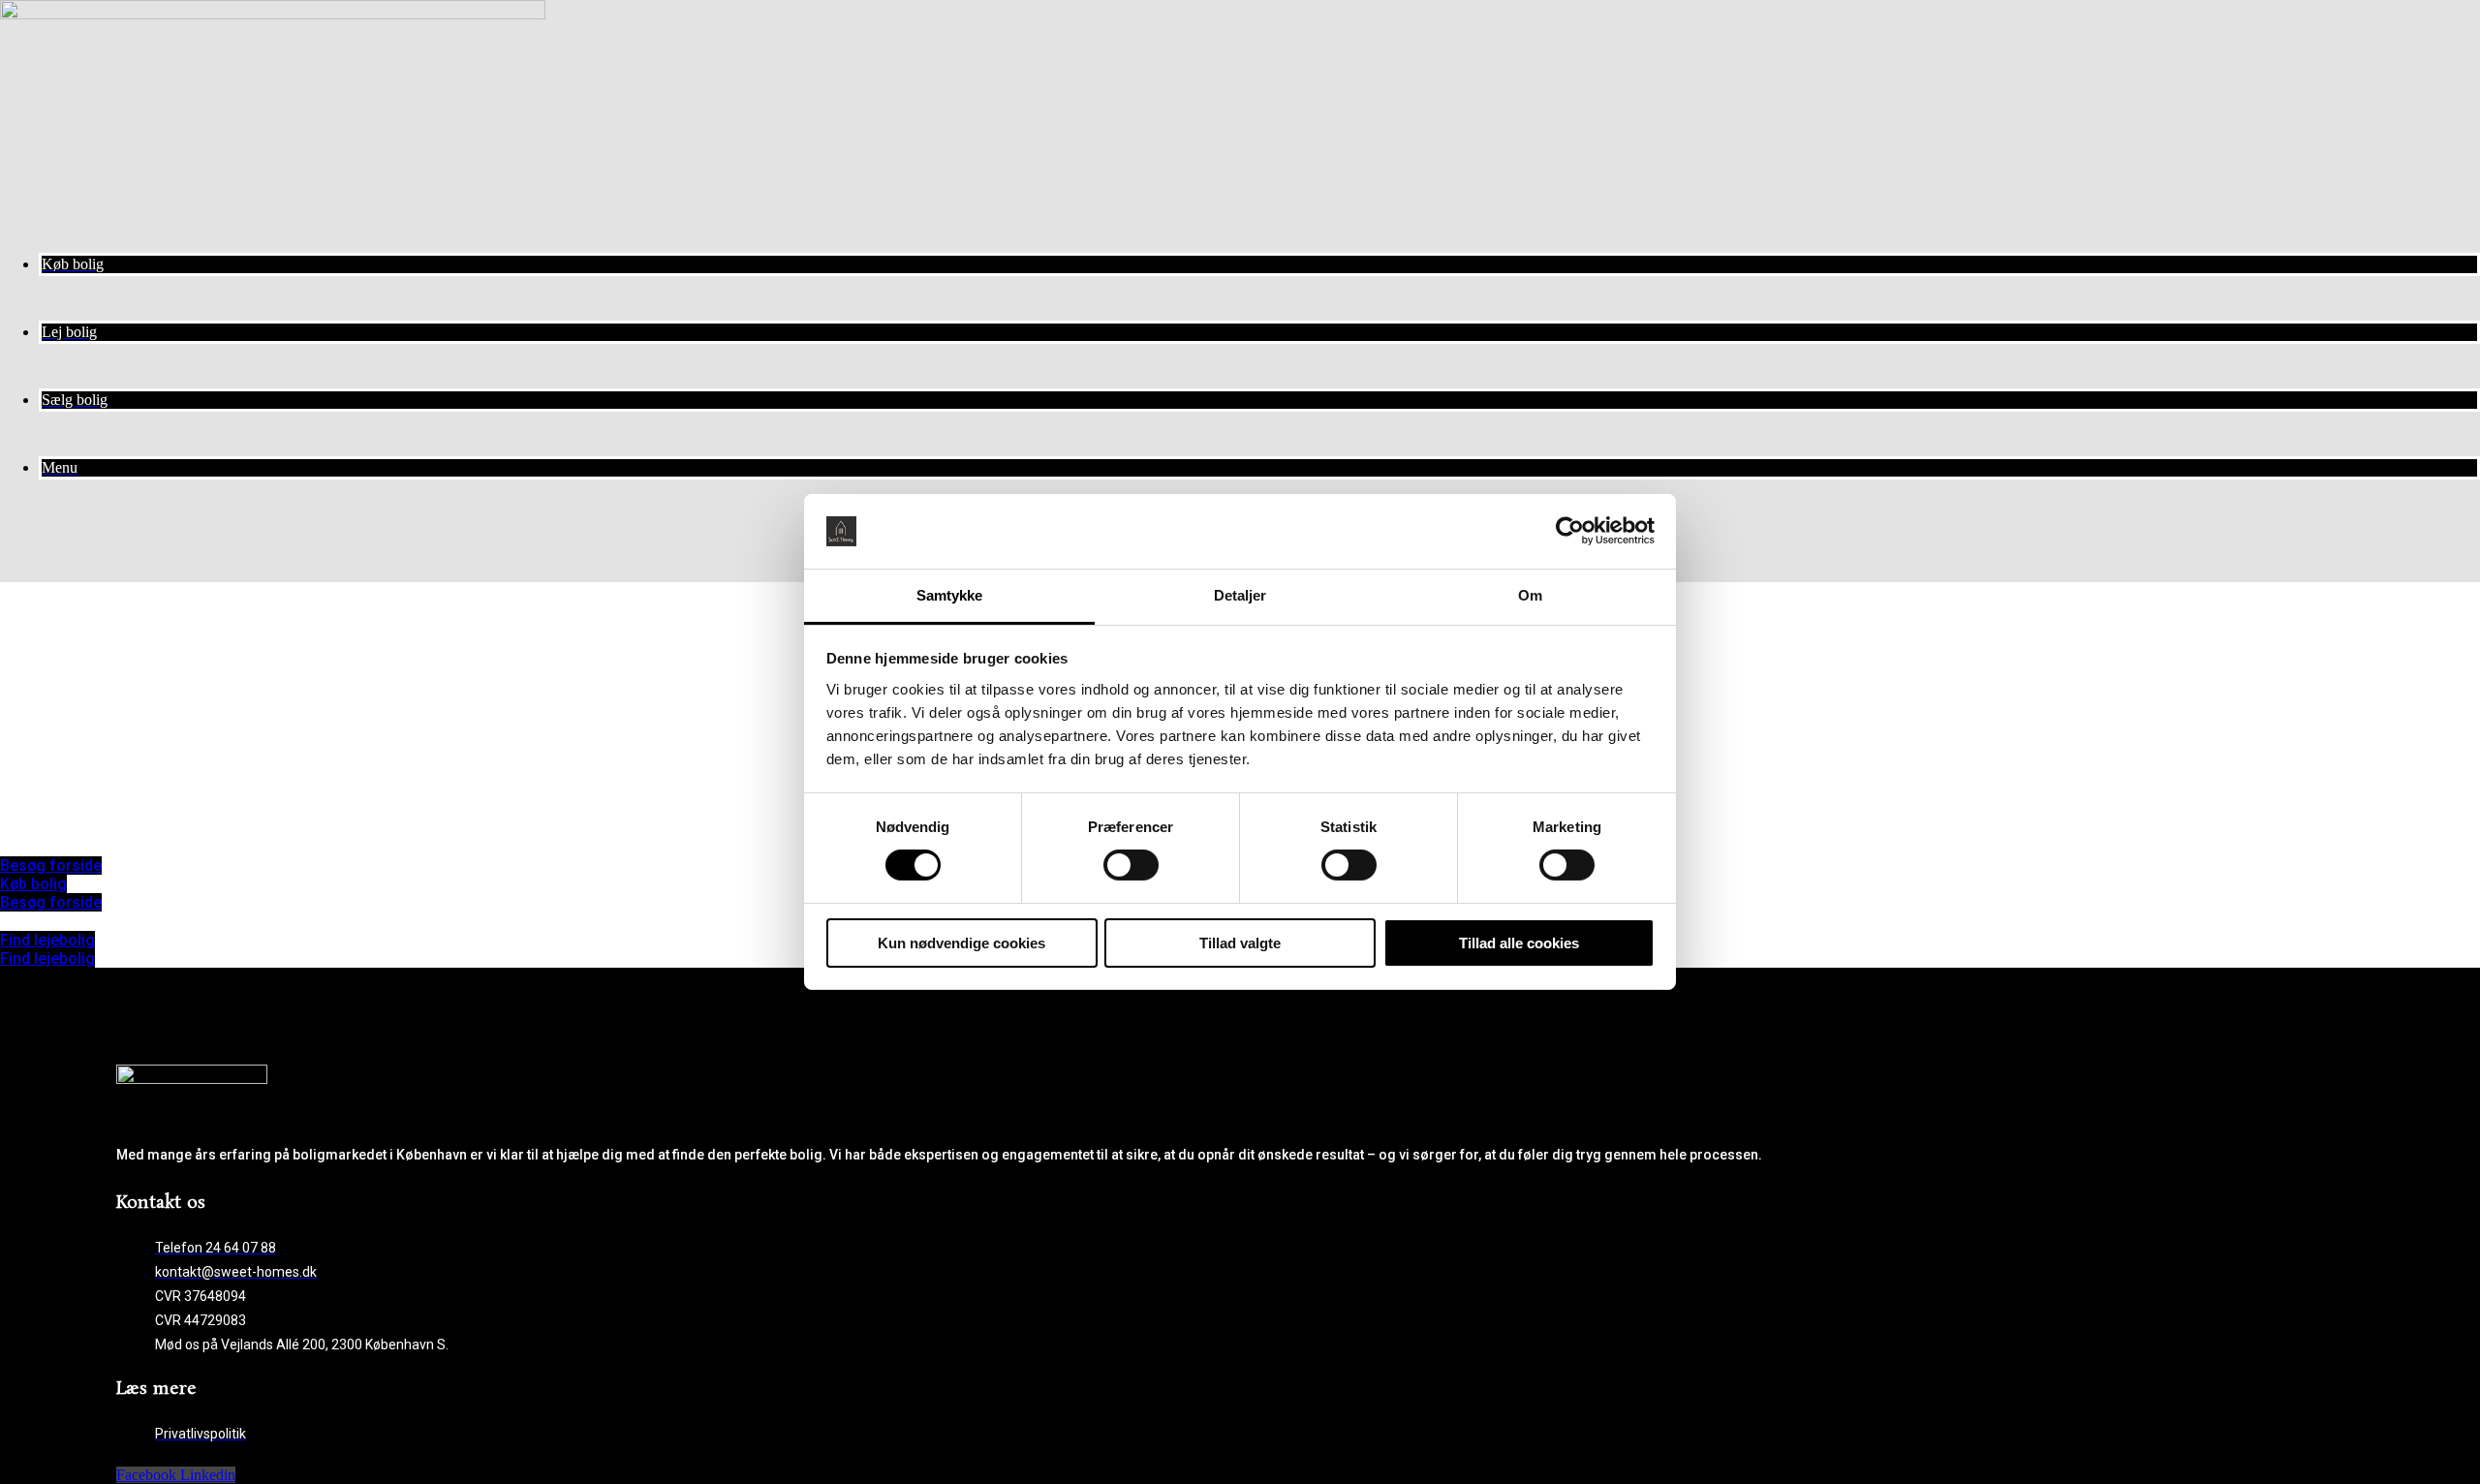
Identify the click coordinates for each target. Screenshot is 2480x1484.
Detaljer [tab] (1240, 595)
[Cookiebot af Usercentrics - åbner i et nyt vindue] (1570, 531)
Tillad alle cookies (1519, 943)
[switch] (1131, 865)
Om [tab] (1530, 595)
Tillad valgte (1240, 943)
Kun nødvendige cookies (961, 943)
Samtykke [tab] (950, 595)
